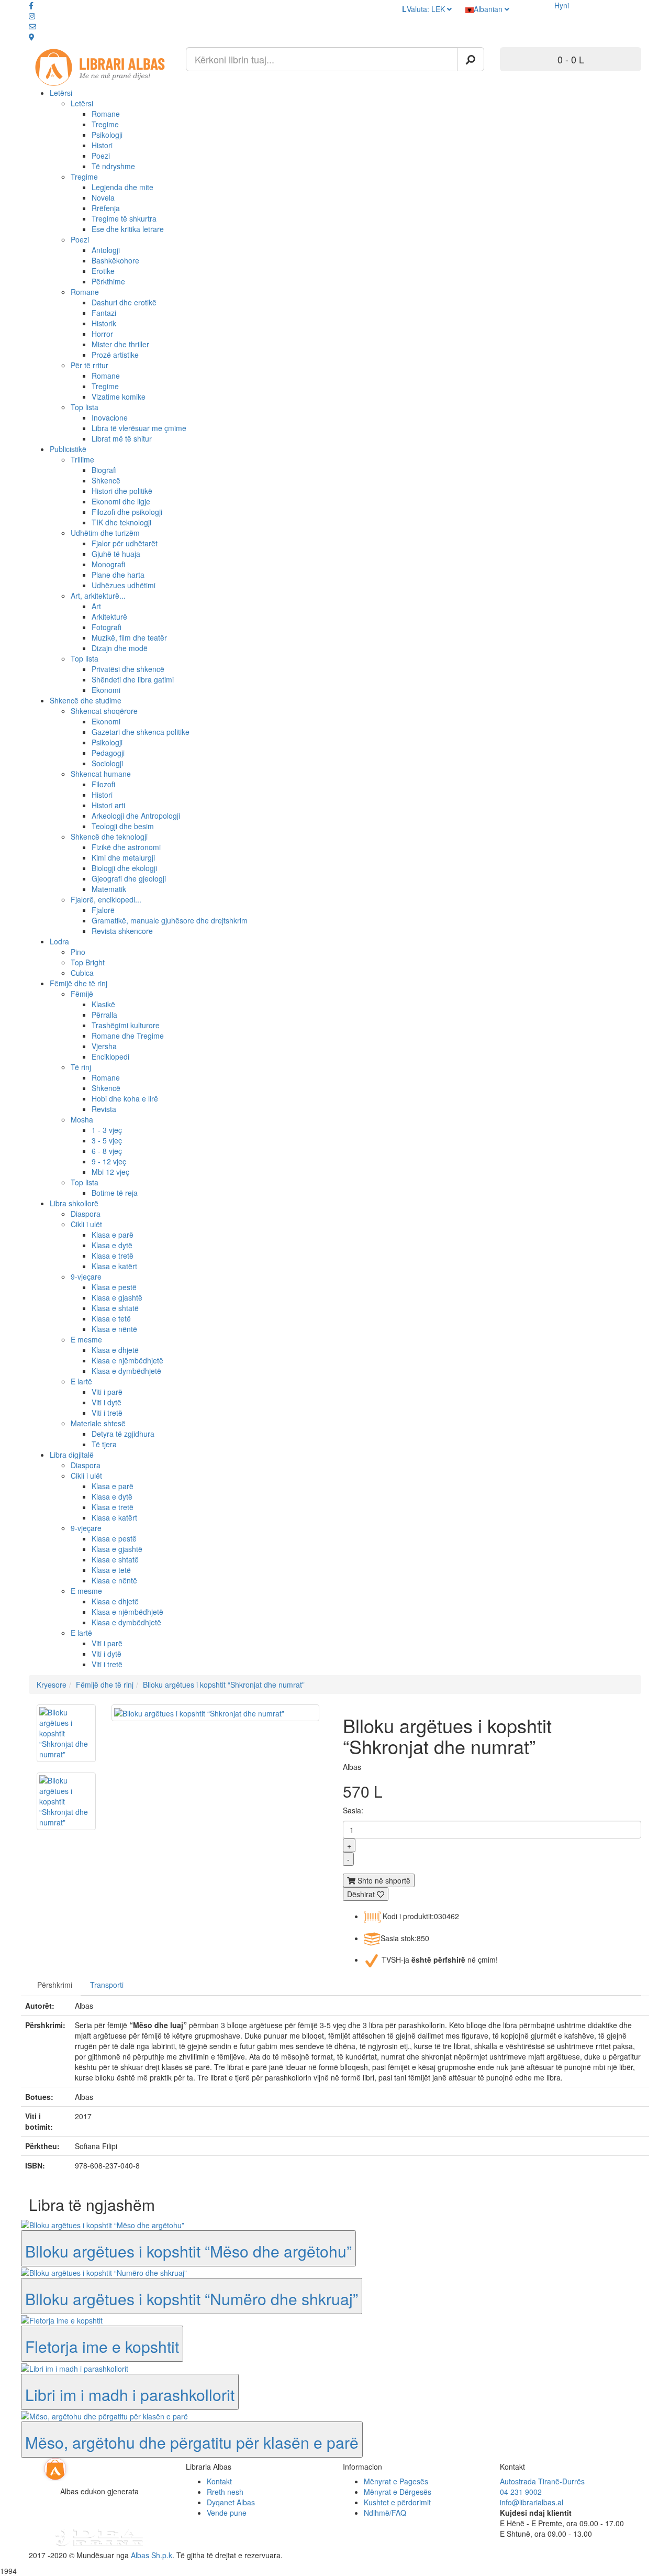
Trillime (82, 459)
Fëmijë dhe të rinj (79, 983)
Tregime (105, 124)
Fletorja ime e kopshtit (102, 2346)
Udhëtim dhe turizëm (105, 533)
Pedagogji (108, 753)
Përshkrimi (55, 1985)
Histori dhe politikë (122, 491)
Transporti (107, 1985)
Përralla (104, 1015)
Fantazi (104, 313)
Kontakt (219, 2481)
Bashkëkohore (115, 260)
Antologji (106, 250)
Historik (104, 323)
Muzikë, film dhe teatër (129, 637)
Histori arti (108, 805)
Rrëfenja (106, 208)
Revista (104, 1109)
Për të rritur (90, 365)
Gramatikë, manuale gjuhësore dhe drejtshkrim (170, 920)
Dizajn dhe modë (120, 648)
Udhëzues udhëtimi (124, 585)
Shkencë (106, 480)
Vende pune (227, 2513)
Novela (103, 197)
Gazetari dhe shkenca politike (141, 732)
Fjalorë (103, 910)
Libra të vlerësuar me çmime (139, 428)
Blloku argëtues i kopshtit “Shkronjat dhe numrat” (224, 1685)
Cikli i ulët (86, 1224)
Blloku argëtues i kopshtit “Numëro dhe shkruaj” (192, 2299)
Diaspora (86, 1214)
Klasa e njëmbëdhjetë (127, 1360)
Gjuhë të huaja (116, 554)
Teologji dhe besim (123, 826)
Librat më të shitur (122, 438)
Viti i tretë (107, 1413)
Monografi (108, 564)
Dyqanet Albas (231, 2502)
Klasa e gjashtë (117, 1297)
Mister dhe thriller (120, 344)
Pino (78, 952)
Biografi (104, 470)
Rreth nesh (225, 2492)
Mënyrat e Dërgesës (398, 2492)
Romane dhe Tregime (128, 1036)
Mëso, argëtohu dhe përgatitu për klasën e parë (192, 2442)
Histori (102, 145)
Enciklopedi (110, 1056)
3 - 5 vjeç (107, 1140)
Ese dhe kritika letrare (128, 229)
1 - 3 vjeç (107, 1130)
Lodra (59, 941)
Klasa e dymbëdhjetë (126, 1371)
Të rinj (81, 1067)
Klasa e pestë (114, 1287)
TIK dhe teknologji (121, 522)
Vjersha (104, 1046)
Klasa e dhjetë (115, 1350)
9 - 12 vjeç (109, 1161)
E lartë (81, 1381)
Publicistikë (68, 449)
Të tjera (104, 1444)
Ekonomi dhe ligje (121, 501)
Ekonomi (106, 690)
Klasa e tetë (111, 1318)
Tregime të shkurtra (124, 218)
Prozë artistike (115, 355)
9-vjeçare (86, 1276)
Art (96, 606)
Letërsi (61, 93)
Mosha (82, 1119)
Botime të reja (115, 1193)
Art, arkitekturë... (98, 596)
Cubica (82, 973)
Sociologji (107, 763)
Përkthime (108, 281)
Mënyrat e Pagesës (396, 2481)
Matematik (109, 889)
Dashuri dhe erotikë (124, 302)
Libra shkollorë (74, 1203)
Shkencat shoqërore (104, 711)
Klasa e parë (113, 1235)
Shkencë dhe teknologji (109, 836)
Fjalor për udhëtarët (125, 543)
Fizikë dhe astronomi (126, 847)
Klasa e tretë (113, 1256)
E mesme (86, 1339)
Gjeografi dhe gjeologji (129, 878)
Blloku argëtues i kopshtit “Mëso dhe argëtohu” (188, 2251)
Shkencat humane (101, 774)
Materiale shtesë (98, 1423)
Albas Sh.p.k (152, 2555)
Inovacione (110, 417)
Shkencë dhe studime (86, 700)
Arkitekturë (109, 617)
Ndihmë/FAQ (385, 2513)
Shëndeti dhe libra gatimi (133, 679)
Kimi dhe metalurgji (123, 857)
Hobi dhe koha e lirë (125, 1098)
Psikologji (107, 135)
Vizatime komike (119, 397)
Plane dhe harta (118, 575)
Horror (102, 334)
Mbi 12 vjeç (110, 1172)
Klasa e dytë (112, 1245)
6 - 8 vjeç (107, 1151)
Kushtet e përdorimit (397, 2502)
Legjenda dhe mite (122, 187)
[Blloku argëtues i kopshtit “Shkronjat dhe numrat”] (66, 1733)
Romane (106, 114)
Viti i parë (107, 1392)
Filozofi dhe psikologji (127, 512)
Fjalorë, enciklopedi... (106, 899)
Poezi (101, 156)
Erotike (103, 271)
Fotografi (107, 627)
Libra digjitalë (72, 1455)
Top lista (85, 407)
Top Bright (88, 962)
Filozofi (103, 784)
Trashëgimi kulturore (126, 1025)
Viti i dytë (107, 1402)
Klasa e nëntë (114, 1329)
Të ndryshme (113, 166)
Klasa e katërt (114, 1266)
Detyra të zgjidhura (123, 1434)
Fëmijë (82, 994)
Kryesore (52, 1685)
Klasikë (103, 1004)
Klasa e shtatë (115, 1308)
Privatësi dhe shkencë (128, 669)
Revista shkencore (122, 931)
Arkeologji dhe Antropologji (136, 816)
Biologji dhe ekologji (124, 868)
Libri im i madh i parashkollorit (130, 2395)
